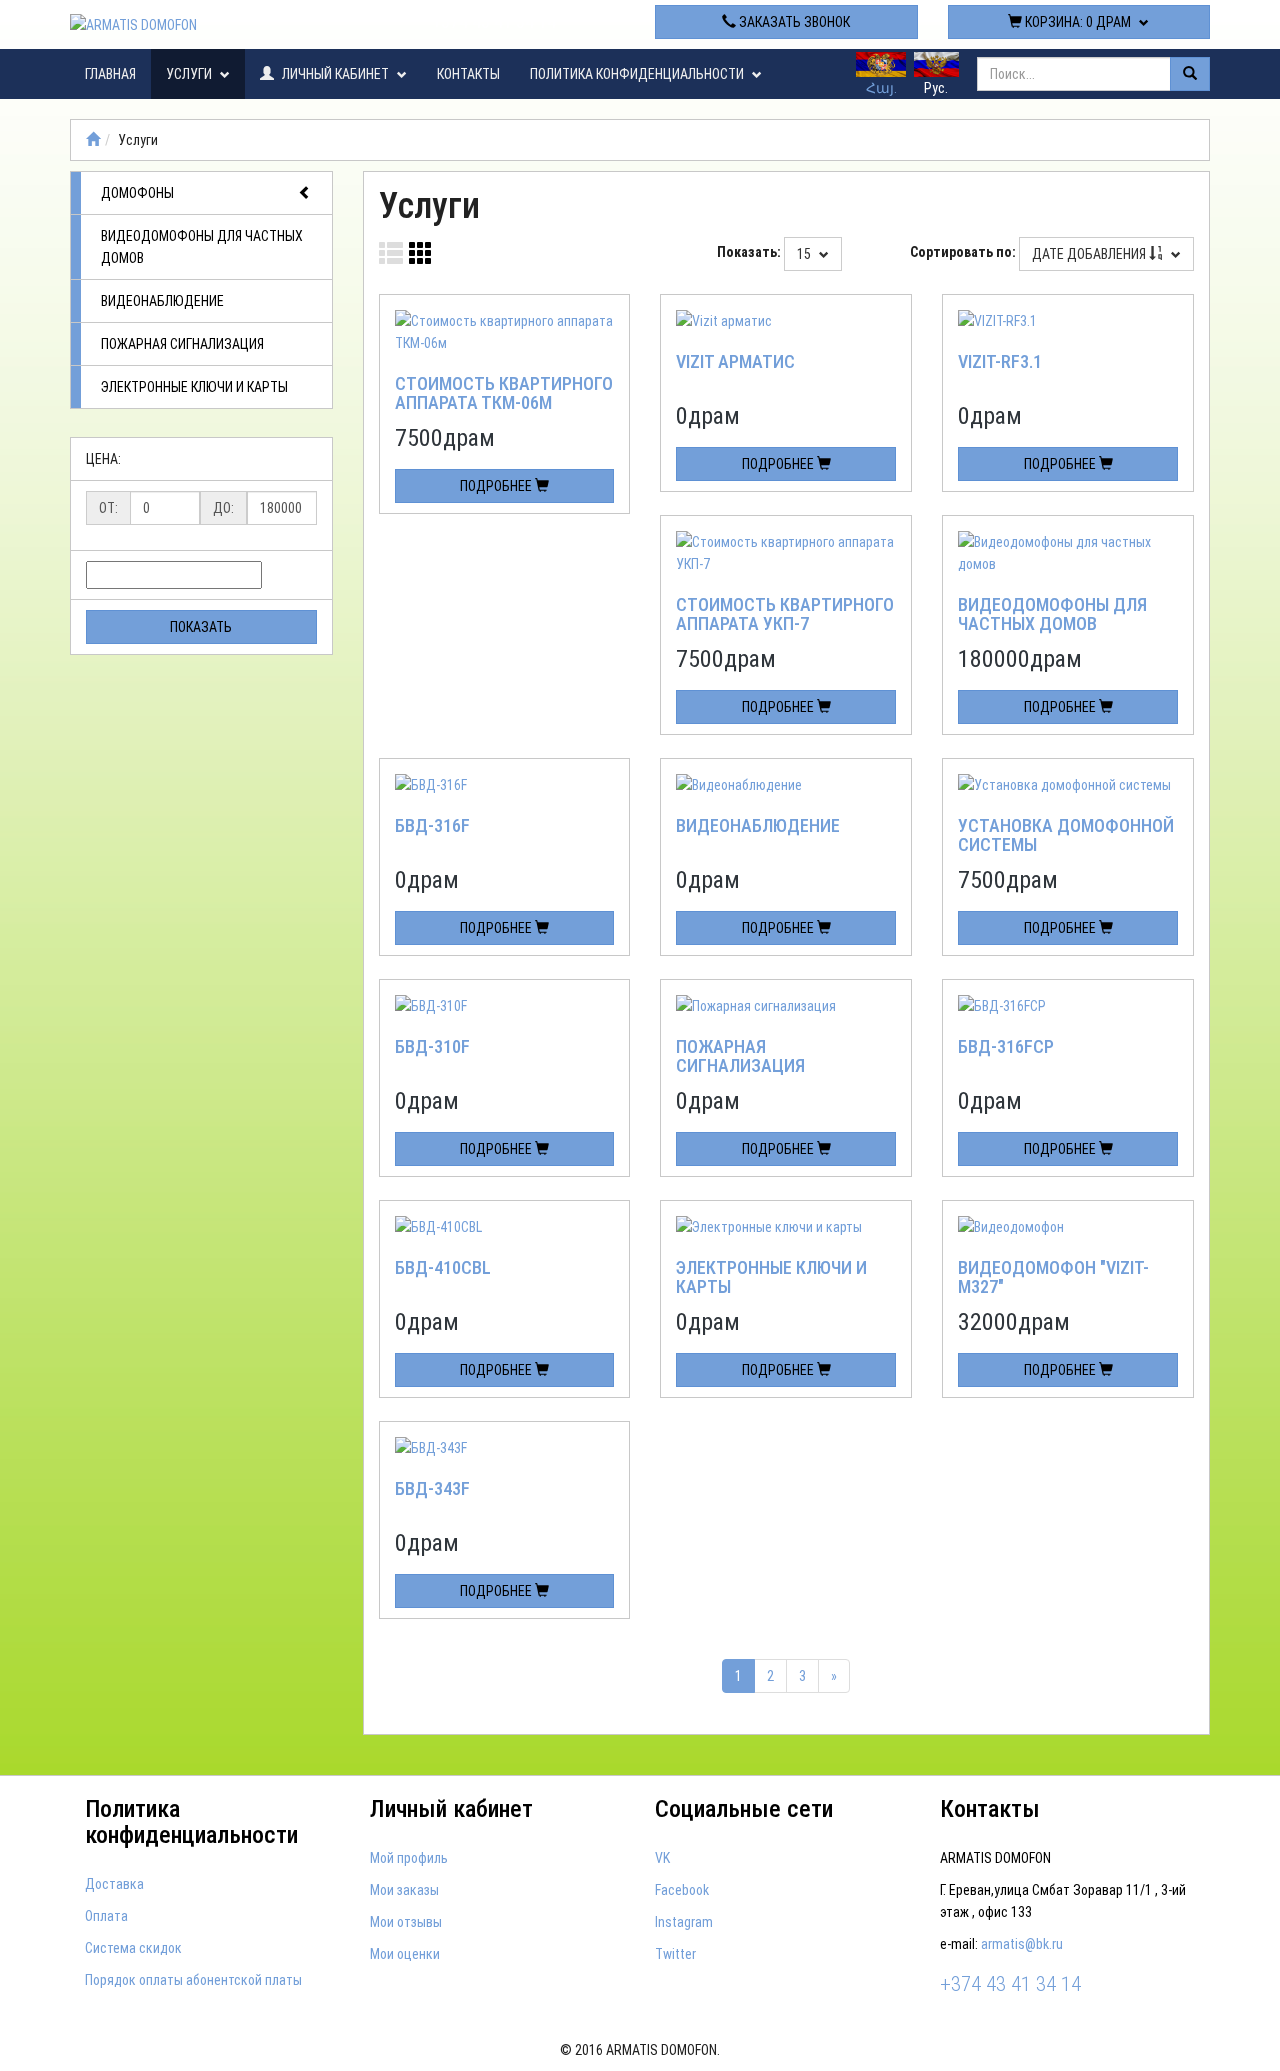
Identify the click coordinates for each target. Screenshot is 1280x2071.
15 (805, 254)
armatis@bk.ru (1022, 1944)
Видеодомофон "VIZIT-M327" (1053, 1277)
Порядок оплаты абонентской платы (193, 1980)
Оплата (106, 1916)
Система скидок (133, 1948)
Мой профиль (409, 1858)
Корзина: (1076, 22)
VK (662, 1858)
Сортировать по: (963, 252)
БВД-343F (432, 1488)
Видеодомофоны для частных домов (202, 247)
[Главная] (93, 140)
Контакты (468, 74)
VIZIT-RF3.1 (1000, 361)
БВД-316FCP (1006, 1046)
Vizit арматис (735, 361)
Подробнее (497, 486)
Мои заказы (404, 1890)
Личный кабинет (335, 74)
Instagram (684, 1922)
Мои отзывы (406, 1922)
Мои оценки (405, 1954)
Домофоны (137, 193)
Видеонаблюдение (162, 301)
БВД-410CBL (443, 1267)
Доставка (114, 1884)
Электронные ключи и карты (194, 387)
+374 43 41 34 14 (494, 21)
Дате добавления (1090, 254)
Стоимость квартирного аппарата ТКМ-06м (504, 393)
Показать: (749, 252)
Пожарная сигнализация (182, 344)
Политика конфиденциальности (638, 74)
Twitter (675, 1954)
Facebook (682, 1890)
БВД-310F (432, 1046)
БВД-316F (432, 825)
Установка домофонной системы (1066, 835)
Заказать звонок (793, 22)
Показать (201, 627)
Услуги (190, 74)
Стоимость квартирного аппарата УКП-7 (785, 614)
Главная (110, 74)
